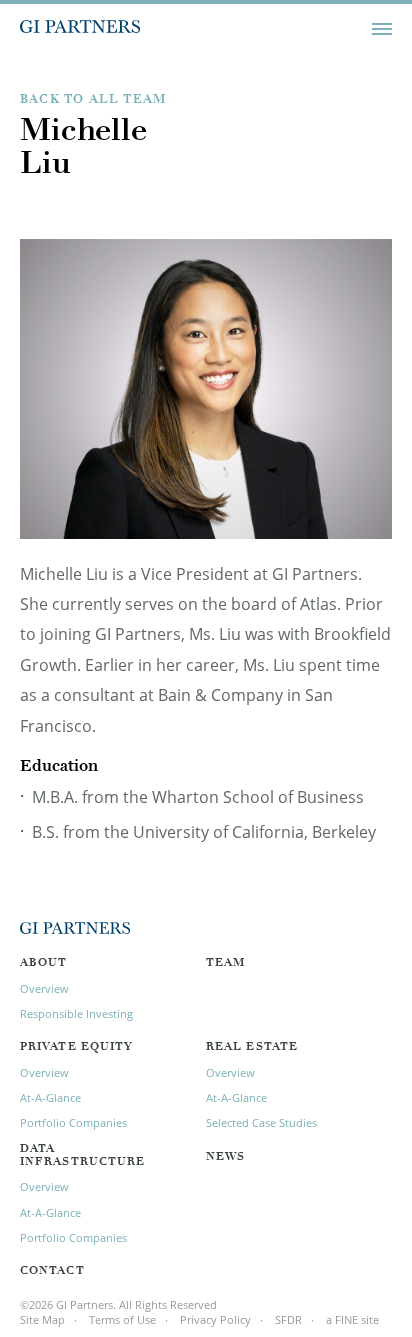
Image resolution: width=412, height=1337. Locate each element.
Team (225, 963)
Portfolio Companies (73, 1122)
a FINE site (352, 1319)
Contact (52, 1271)
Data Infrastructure (82, 1156)
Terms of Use (122, 1319)
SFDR (288, 1319)
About (44, 963)
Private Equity (76, 1047)
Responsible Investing (76, 1013)
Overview (44, 988)
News (225, 1157)
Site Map (42, 1319)
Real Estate (252, 1047)
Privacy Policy (215, 1319)
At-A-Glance (50, 1097)
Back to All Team (93, 100)
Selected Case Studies (261, 1122)
